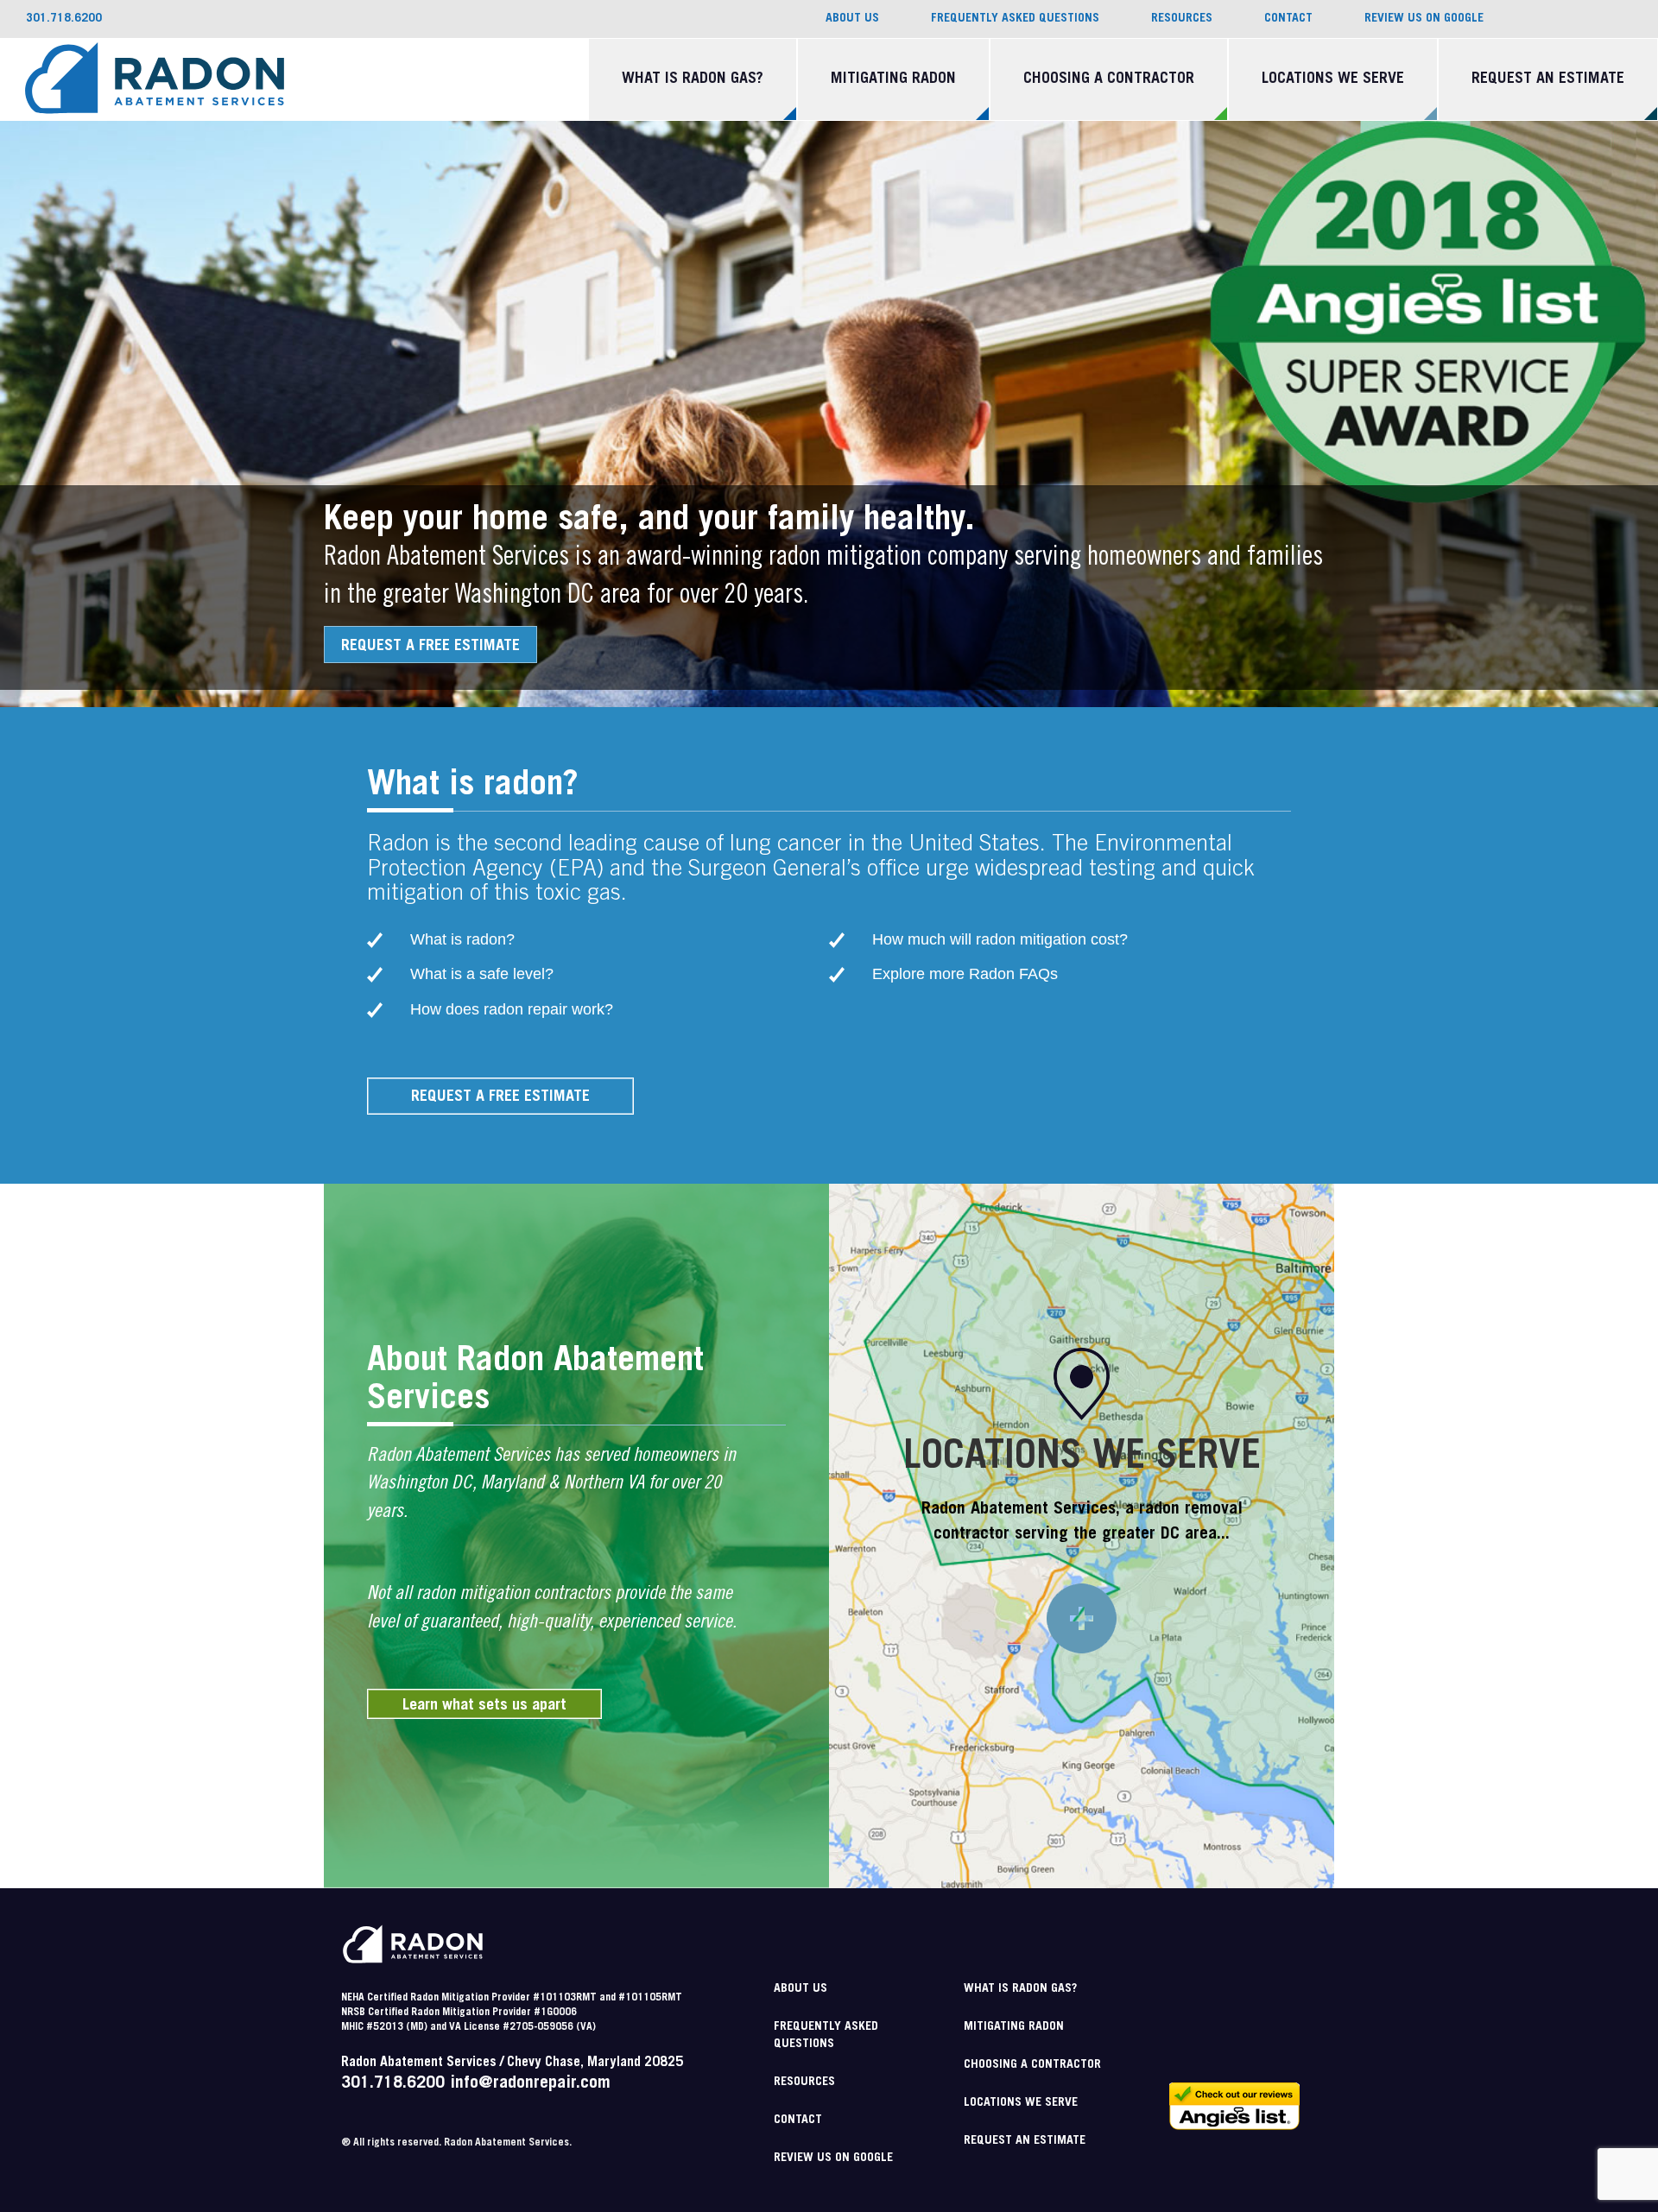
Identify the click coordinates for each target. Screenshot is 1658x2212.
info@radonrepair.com (530, 2084)
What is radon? (462, 939)
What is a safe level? (482, 974)
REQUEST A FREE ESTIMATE (430, 647)
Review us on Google (1424, 19)
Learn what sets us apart (484, 1706)
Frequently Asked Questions (1015, 19)
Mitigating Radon (893, 79)
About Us (852, 19)
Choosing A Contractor (1109, 79)
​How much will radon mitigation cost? (1000, 939)
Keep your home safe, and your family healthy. (649, 521)
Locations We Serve (1333, 79)
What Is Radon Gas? (693, 79)
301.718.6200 (393, 2084)
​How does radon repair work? (512, 1009)
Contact (1288, 19)
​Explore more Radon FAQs (965, 974)
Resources (1182, 19)
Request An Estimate (1548, 79)
